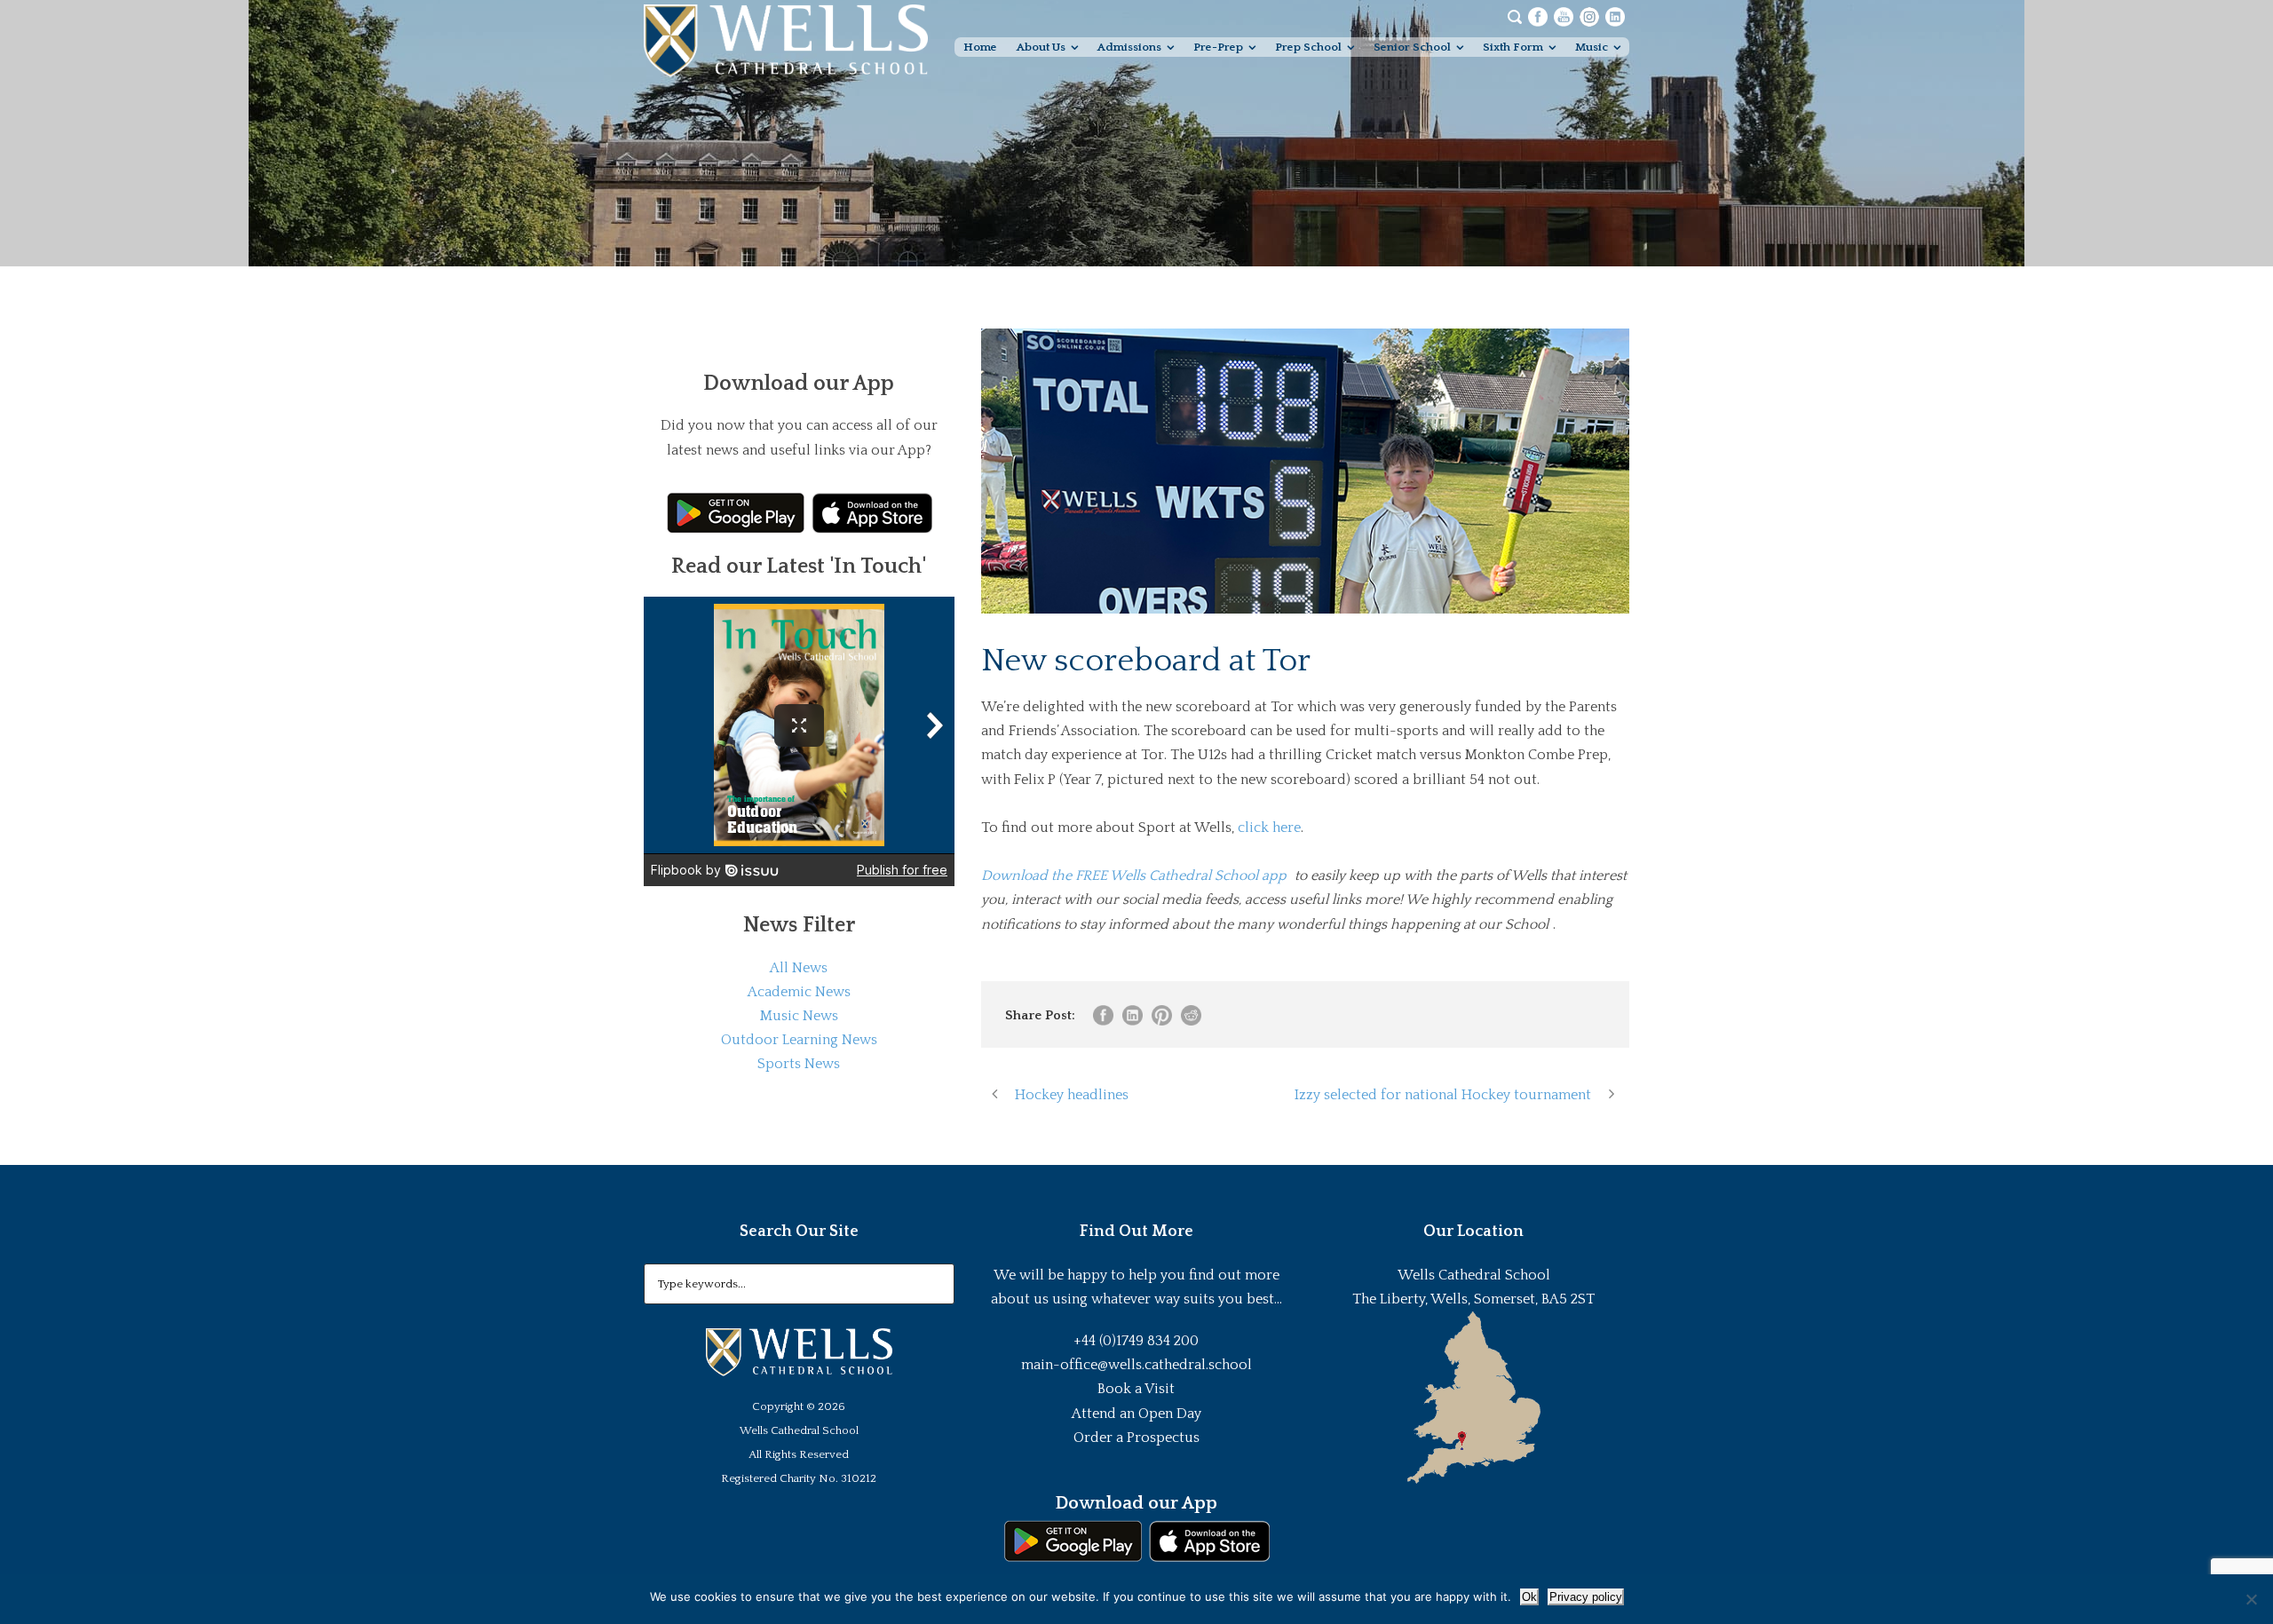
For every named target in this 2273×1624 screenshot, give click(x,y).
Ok (1529, 1597)
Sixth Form (1513, 47)
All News (799, 968)
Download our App (1136, 1503)
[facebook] (1538, 16)
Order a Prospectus (1136, 1438)
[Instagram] (1589, 16)
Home (980, 47)
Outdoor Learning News (799, 1040)
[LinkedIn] (1615, 16)
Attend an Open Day (1136, 1414)
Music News (799, 1016)
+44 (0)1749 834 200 (1136, 1341)
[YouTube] (1564, 16)
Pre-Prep (1218, 47)
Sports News (799, 1064)
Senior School (1412, 47)
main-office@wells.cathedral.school (1136, 1365)
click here (1269, 828)
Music (1592, 47)
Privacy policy (1586, 1597)
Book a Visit (1136, 1389)
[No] (2251, 1599)
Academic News (799, 992)
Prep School (1308, 47)
